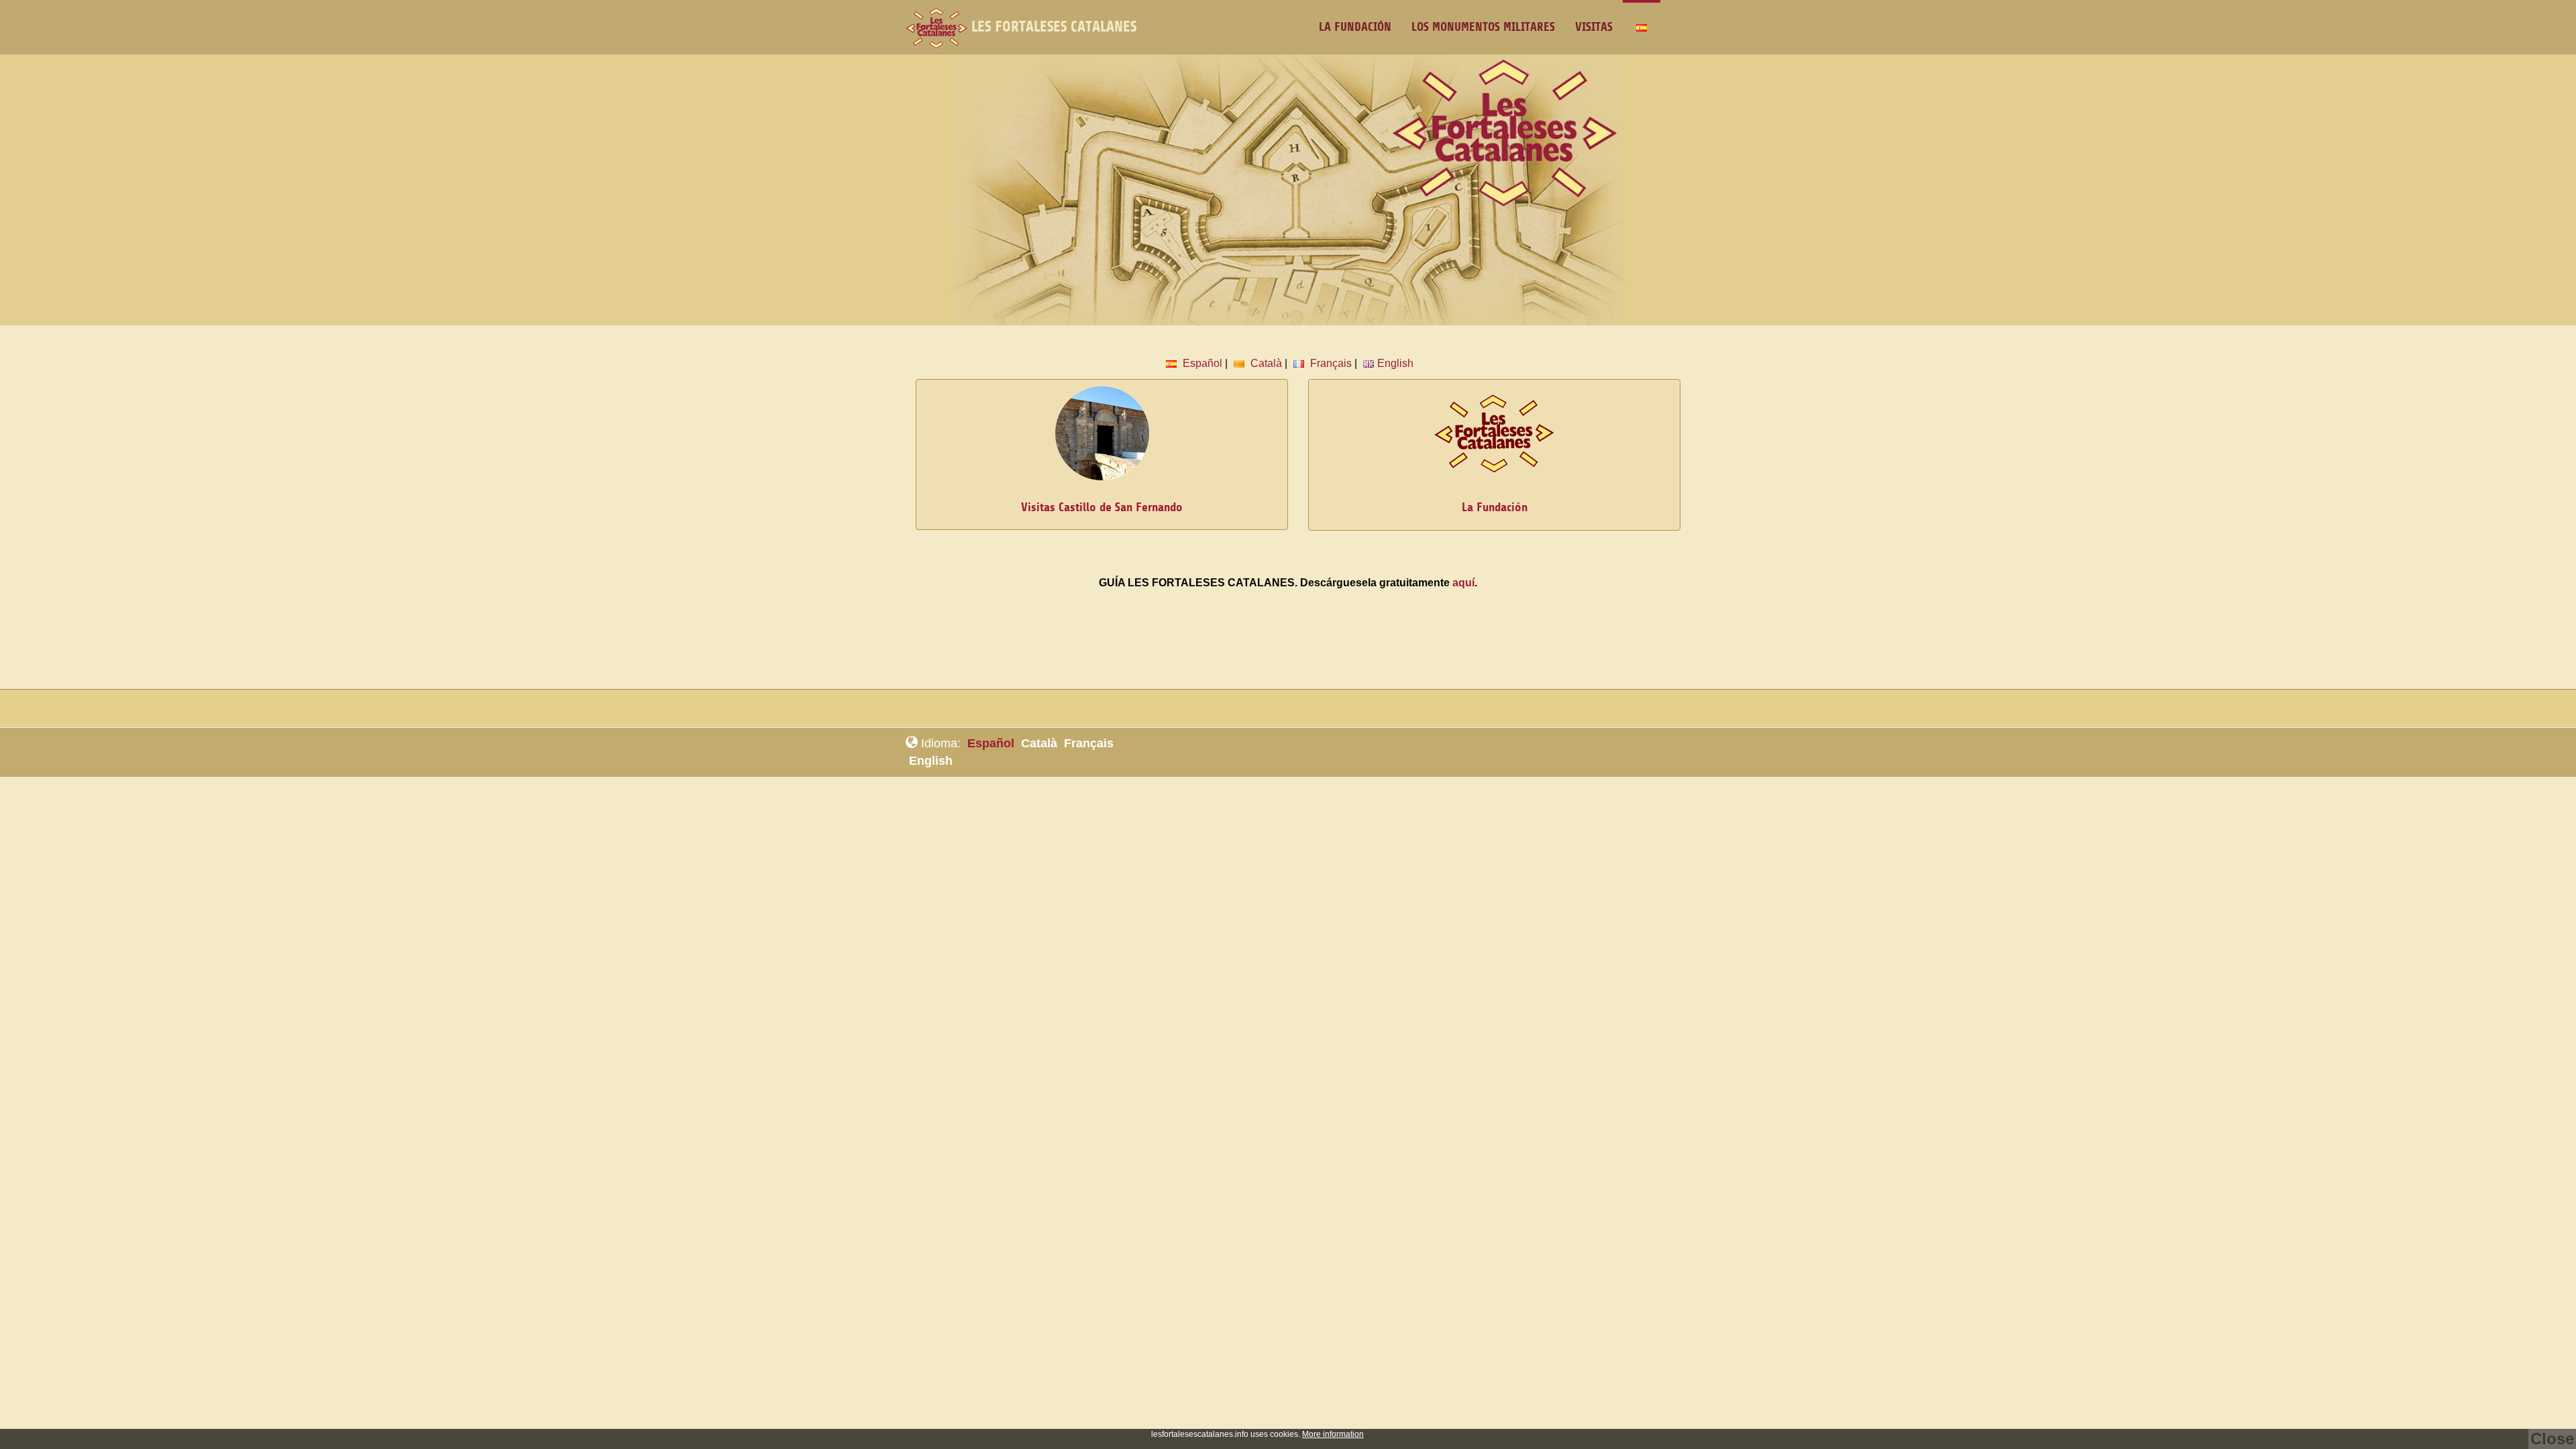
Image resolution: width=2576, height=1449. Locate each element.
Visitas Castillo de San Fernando (1102, 507)
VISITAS (1594, 27)
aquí (1463, 583)
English (1395, 363)
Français (1330, 363)
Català (1265, 363)
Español (1201, 363)
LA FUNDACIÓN (1355, 27)
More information (1333, 1434)
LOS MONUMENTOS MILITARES (1483, 27)
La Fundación (1495, 507)
